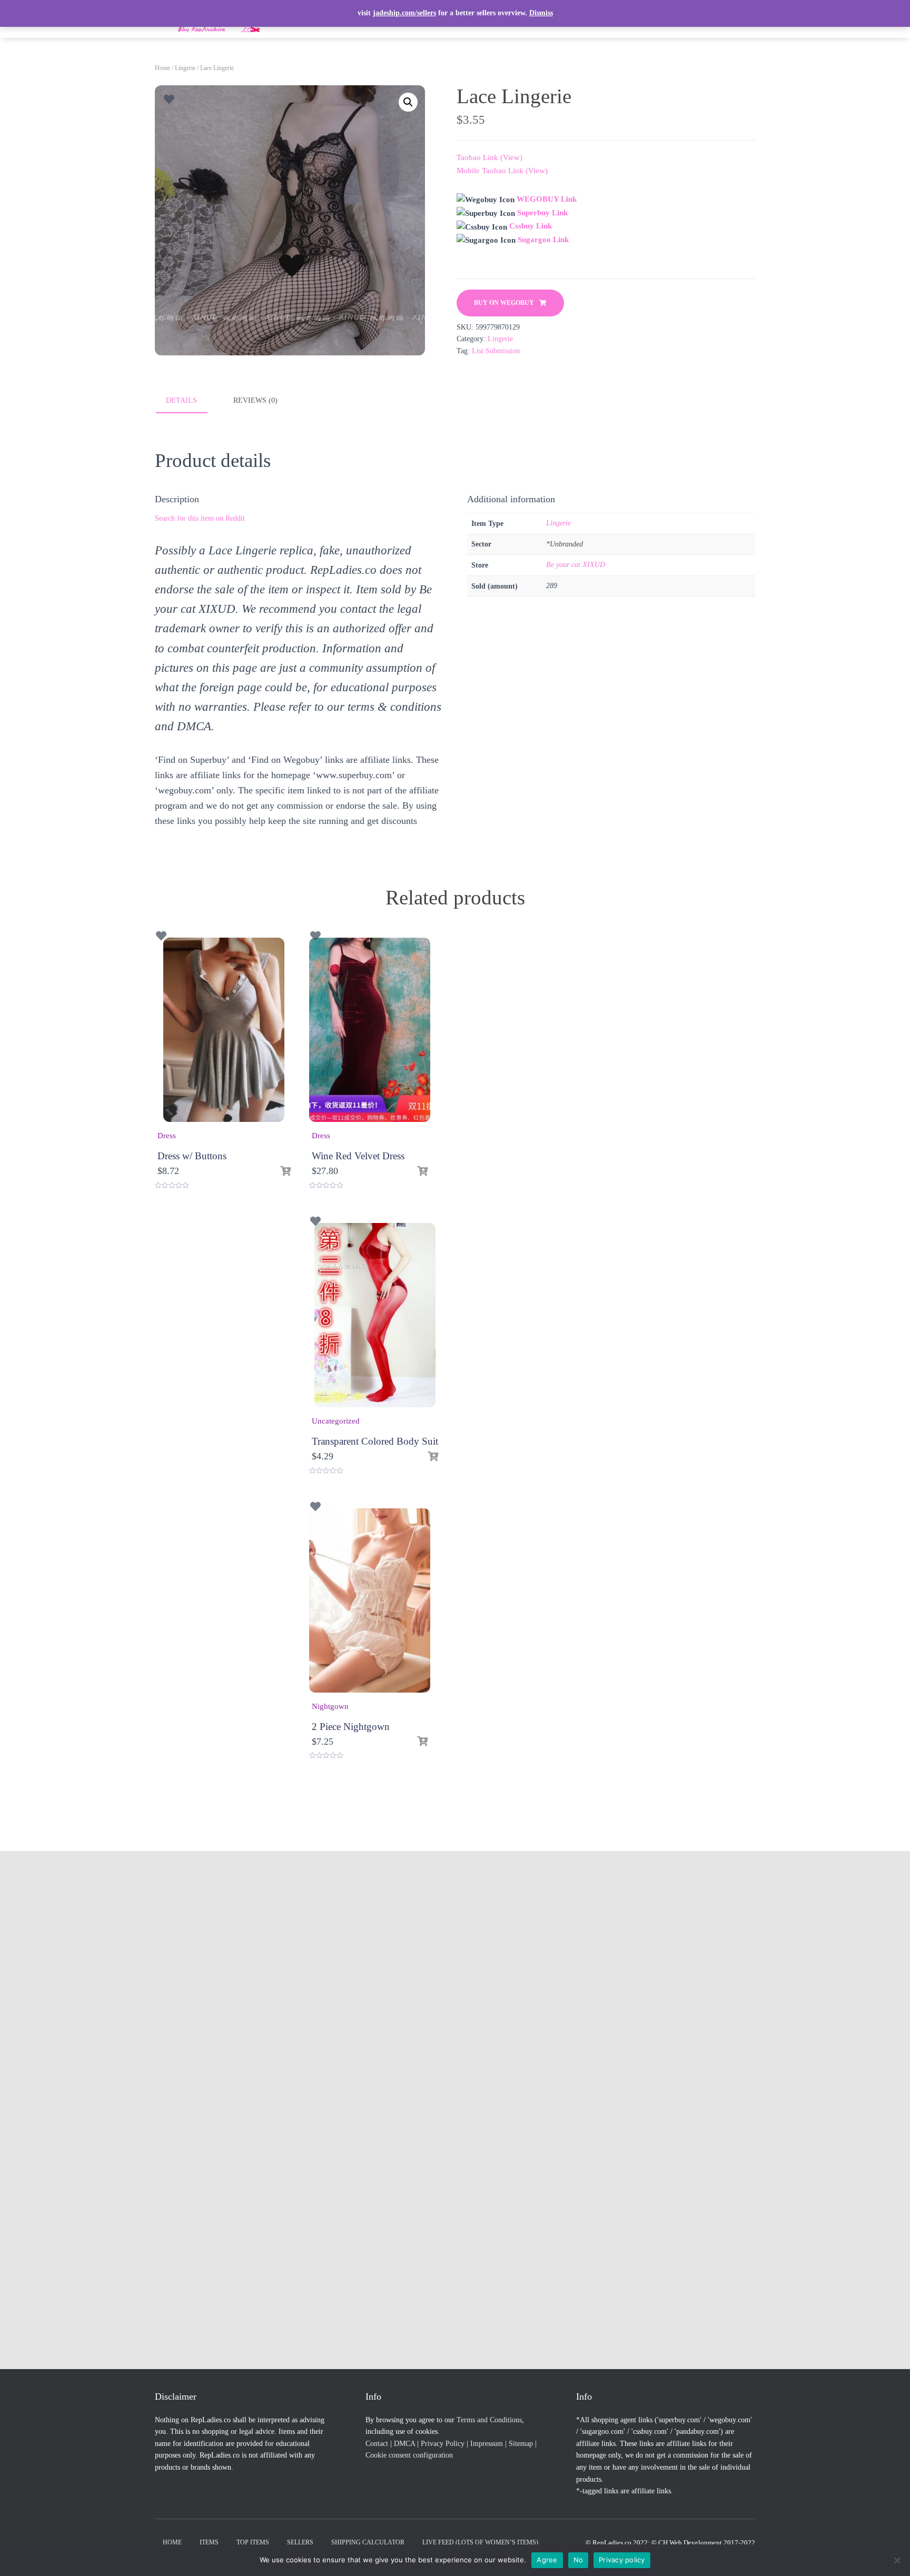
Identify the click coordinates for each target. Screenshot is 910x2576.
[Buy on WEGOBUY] (285, 1171)
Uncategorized (336, 1421)
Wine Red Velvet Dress (358, 1156)
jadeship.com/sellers (404, 13)
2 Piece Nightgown (351, 1727)
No (578, 2560)
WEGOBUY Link (547, 199)
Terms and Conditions (489, 2420)
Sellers (300, 2542)
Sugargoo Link (543, 240)
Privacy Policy (443, 2444)
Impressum (487, 2444)
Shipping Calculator (368, 2542)
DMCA (404, 2444)
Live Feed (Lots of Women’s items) (480, 2542)
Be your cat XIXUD (576, 565)
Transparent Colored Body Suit (375, 1441)
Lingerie (185, 68)
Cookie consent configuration (409, 2455)
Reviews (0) (255, 400)
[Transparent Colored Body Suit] (375, 1315)
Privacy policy (622, 2560)
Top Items (253, 2542)
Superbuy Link (542, 213)
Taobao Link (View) (489, 157)
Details (181, 400)
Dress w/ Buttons (192, 1156)
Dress (167, 1136)
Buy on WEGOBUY (504, 303)
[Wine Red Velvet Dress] (370, 1030)
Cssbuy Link (531, 226)
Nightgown (330, 1706)
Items (209, 2542)
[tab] (189, 401)
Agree (547, 2560)
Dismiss (541, 13)
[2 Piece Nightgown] (370, 1600)
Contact (377, 2444)
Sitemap (521, 2444)
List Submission (496, 351)
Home (162, 68)
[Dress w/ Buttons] (224, 1030)
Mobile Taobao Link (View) (502, 171)
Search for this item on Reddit (200, 518)
